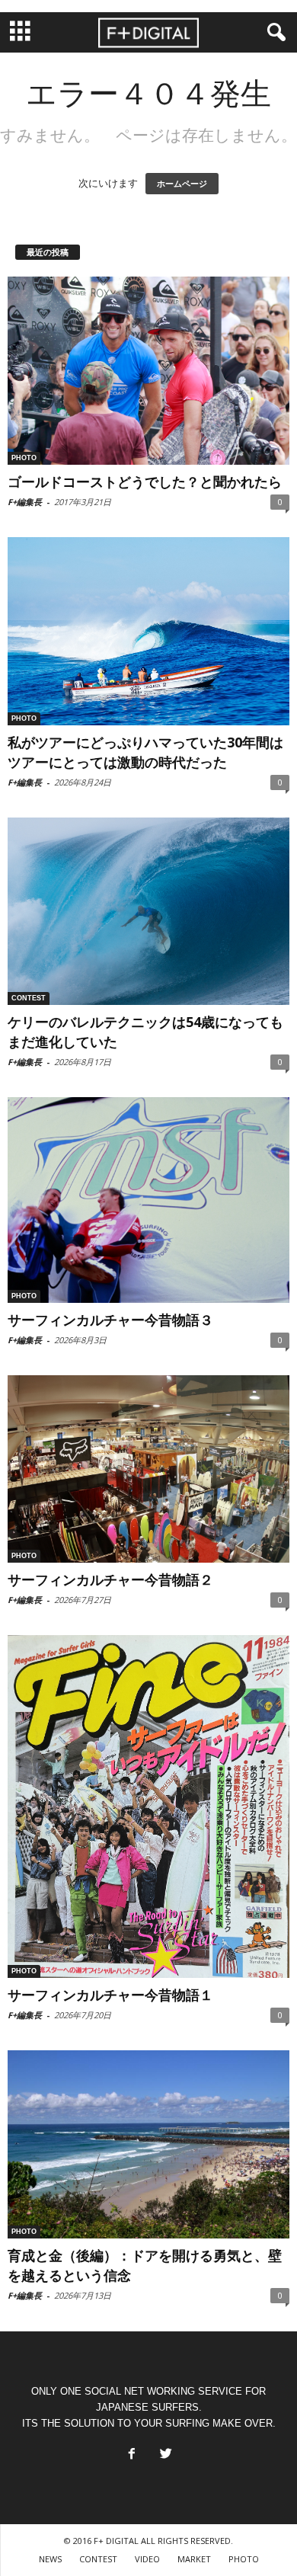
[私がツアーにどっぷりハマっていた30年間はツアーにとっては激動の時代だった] (148, 631)
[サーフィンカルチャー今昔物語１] (148, 1806)
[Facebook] (130, 2450)
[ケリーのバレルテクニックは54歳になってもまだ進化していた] (148, 912)
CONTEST (29, 998)
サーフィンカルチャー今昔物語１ (110, 1995)
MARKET (194, 2559)
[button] (273, 33)
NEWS (50, 2559)
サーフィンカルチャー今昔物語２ (110, 1579)
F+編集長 (25, 502)
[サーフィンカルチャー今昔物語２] (148, 1469)
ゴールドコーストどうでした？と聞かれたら (145, 482)
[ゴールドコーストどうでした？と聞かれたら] (148, 371)
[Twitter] (164, 2450)
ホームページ (182, 184)
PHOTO (24, 458)
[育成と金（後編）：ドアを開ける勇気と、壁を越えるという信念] (148, 2144)
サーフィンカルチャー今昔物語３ (110, 1320)
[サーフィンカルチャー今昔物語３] (148, 1200)
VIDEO (147, 2559)
